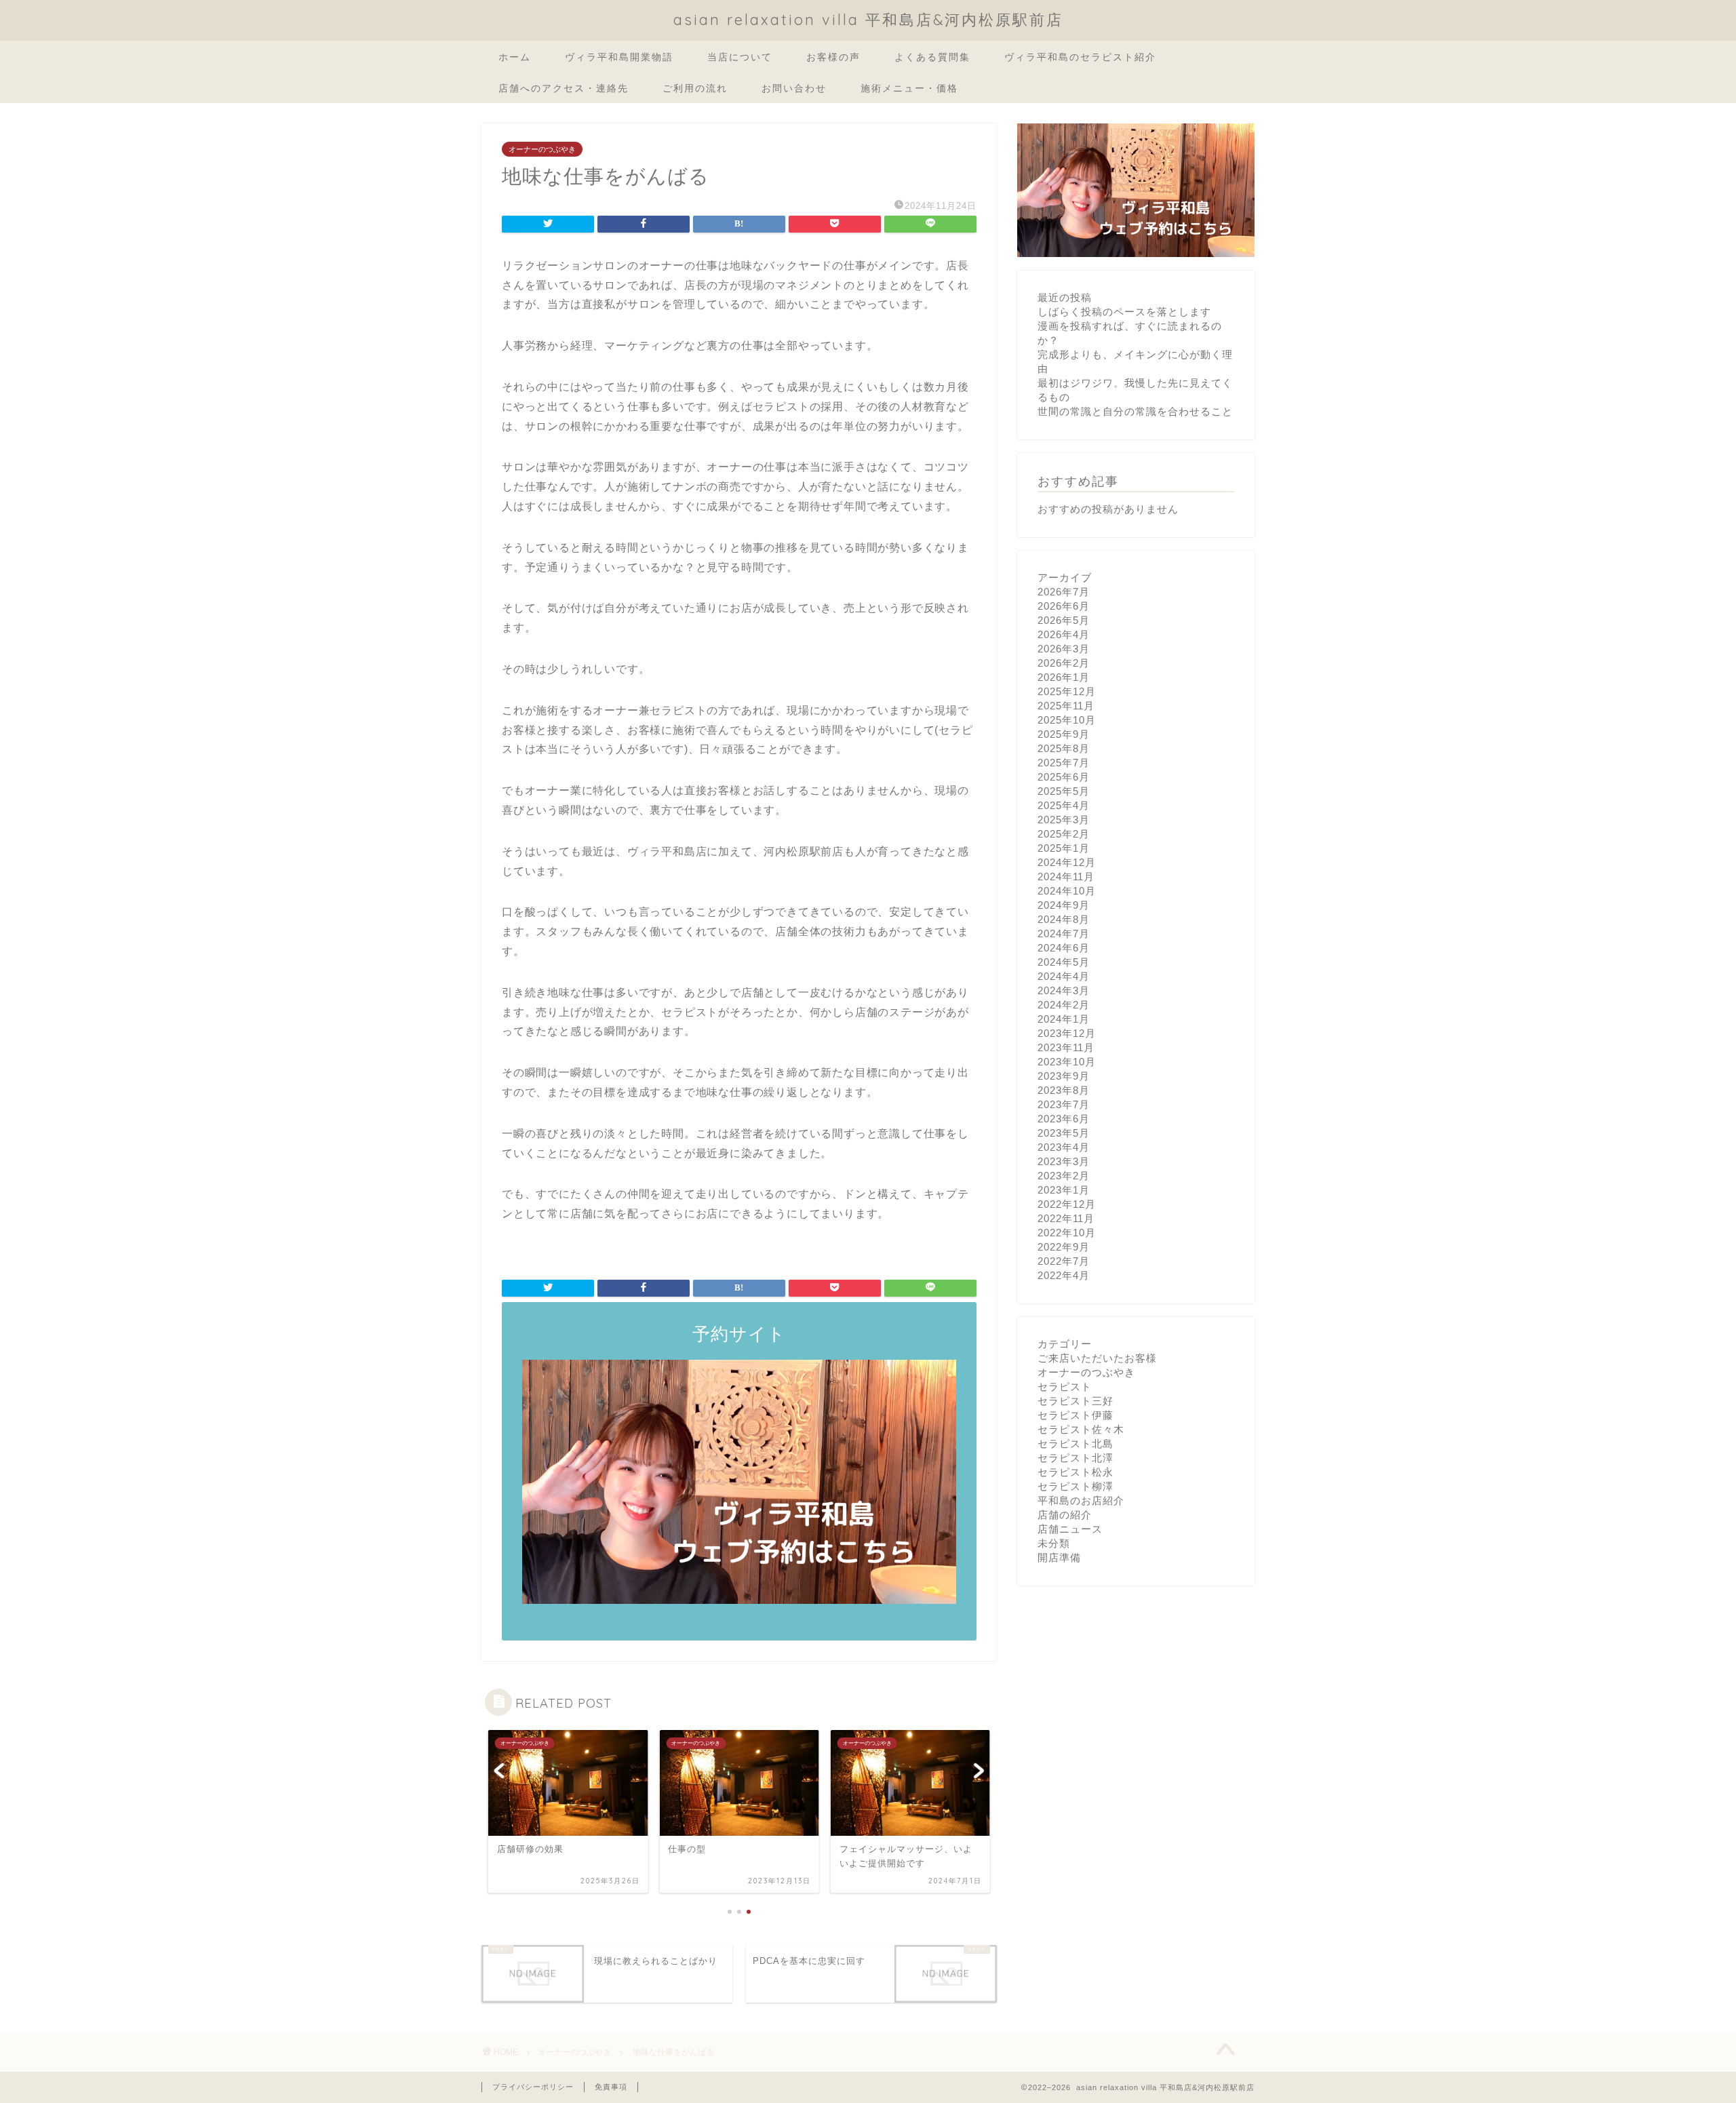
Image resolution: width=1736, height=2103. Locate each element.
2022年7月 (1064, 1261)
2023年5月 (1064, 1133)
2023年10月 (1067, 1062)
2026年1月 (1064, 677)
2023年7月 (1064, 1104)
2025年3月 (1064, 820)
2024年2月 (1064, 1005)
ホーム (515, 57)
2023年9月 (1064, 1076)
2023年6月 (1064, 1119)
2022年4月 (1064, 1275)
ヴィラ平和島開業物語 (619, 57)
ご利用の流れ (695, 88)
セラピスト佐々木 (1081, 1429)
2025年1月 (1064, 848)
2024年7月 (1064, 933)
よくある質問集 (932, 57)
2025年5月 (1064, 791)
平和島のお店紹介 (1081, 1500)
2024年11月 (1066, 877)
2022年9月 (1064, 1247)
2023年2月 (1064, 1176)
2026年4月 (1064, 634)
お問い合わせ (794, 88)
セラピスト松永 (1076, 1472)
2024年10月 (1067, 891)
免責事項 (611, 2087)
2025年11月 (1066, 706)
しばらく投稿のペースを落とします (1124, 312)
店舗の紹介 (1065, 1515)
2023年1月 (1064, 1190)
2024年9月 (1064, 905)
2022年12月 (1067, 1204)
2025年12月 (1067, 691)
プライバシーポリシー (533, 2087)
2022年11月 (1066, 1218)
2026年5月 (1064, 620)
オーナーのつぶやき (542, 149)
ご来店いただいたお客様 (1097, 1358)
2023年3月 (1064, 1161)
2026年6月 (1064, 606)
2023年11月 (1066, 1047)
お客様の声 (833, 57)
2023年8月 (1064, 1090)
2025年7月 (1064, 763)
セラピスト (1065, 1387)
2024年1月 (1064, 1019)
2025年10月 (1067, 720)
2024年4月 (1064, 976)
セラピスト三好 (1076, 1401)
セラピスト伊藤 (1076, 1415)
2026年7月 (1064, 592)
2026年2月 (1064, 663)
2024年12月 (1067, 862)
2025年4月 (1064, 805)
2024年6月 (1064, 948)
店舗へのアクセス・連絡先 (564, 88)
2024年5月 (1064, 962)
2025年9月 (1064, 734)
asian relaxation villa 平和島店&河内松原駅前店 (868, 19)
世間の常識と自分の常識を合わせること (1135, 411)
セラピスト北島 (1076, 1443)
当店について (740, 57)
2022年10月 (1067, 1233)
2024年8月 (1064, 919)
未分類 (1054, 1543)
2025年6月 (1064, 777)
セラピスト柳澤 (1076, 1486)
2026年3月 (1064, 649)
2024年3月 (1064, 990)
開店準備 (1059, 1557)
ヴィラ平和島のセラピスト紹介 (1080, 57)
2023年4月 (1064, 1147)
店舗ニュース (1070, 1529)
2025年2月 (1064, 834)
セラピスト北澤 (1076, 1458)
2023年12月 (1067, 1033)
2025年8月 (1064, 748)
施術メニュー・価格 (909, 88)
